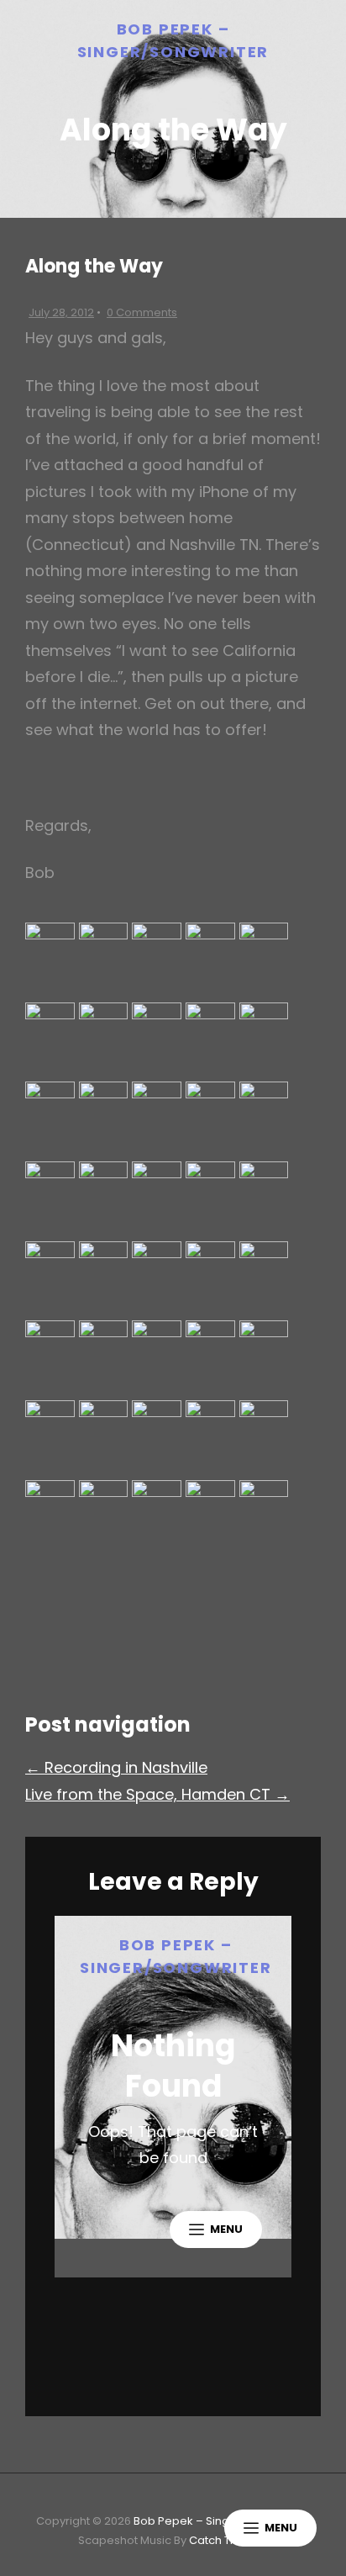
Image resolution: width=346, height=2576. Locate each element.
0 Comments (142, 312)
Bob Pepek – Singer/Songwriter (220, 2521)
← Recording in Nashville (116, 1767)
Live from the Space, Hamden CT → (157, 1794)
